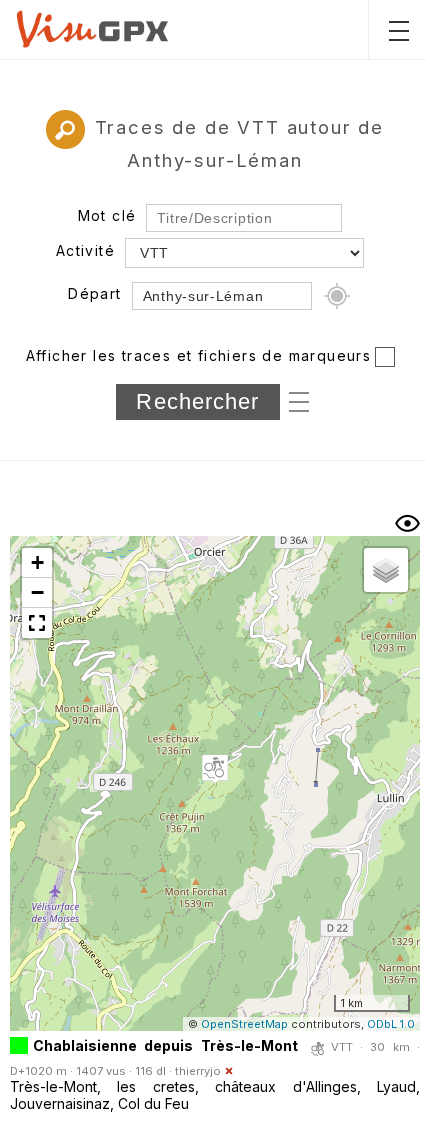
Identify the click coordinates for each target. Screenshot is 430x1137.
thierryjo (198, 1071)
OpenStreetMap (244, 1024)
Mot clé (107, 215)
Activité (85, 250)
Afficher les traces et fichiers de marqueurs (199, 355)
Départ (94, 293)
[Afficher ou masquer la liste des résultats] (407, 523)
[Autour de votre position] (337, 296)
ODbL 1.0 (391, 1024)
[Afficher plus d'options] (299, 399)
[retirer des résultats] (229, 1071)
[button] (215, 769)
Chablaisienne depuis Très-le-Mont (165, 1045)
